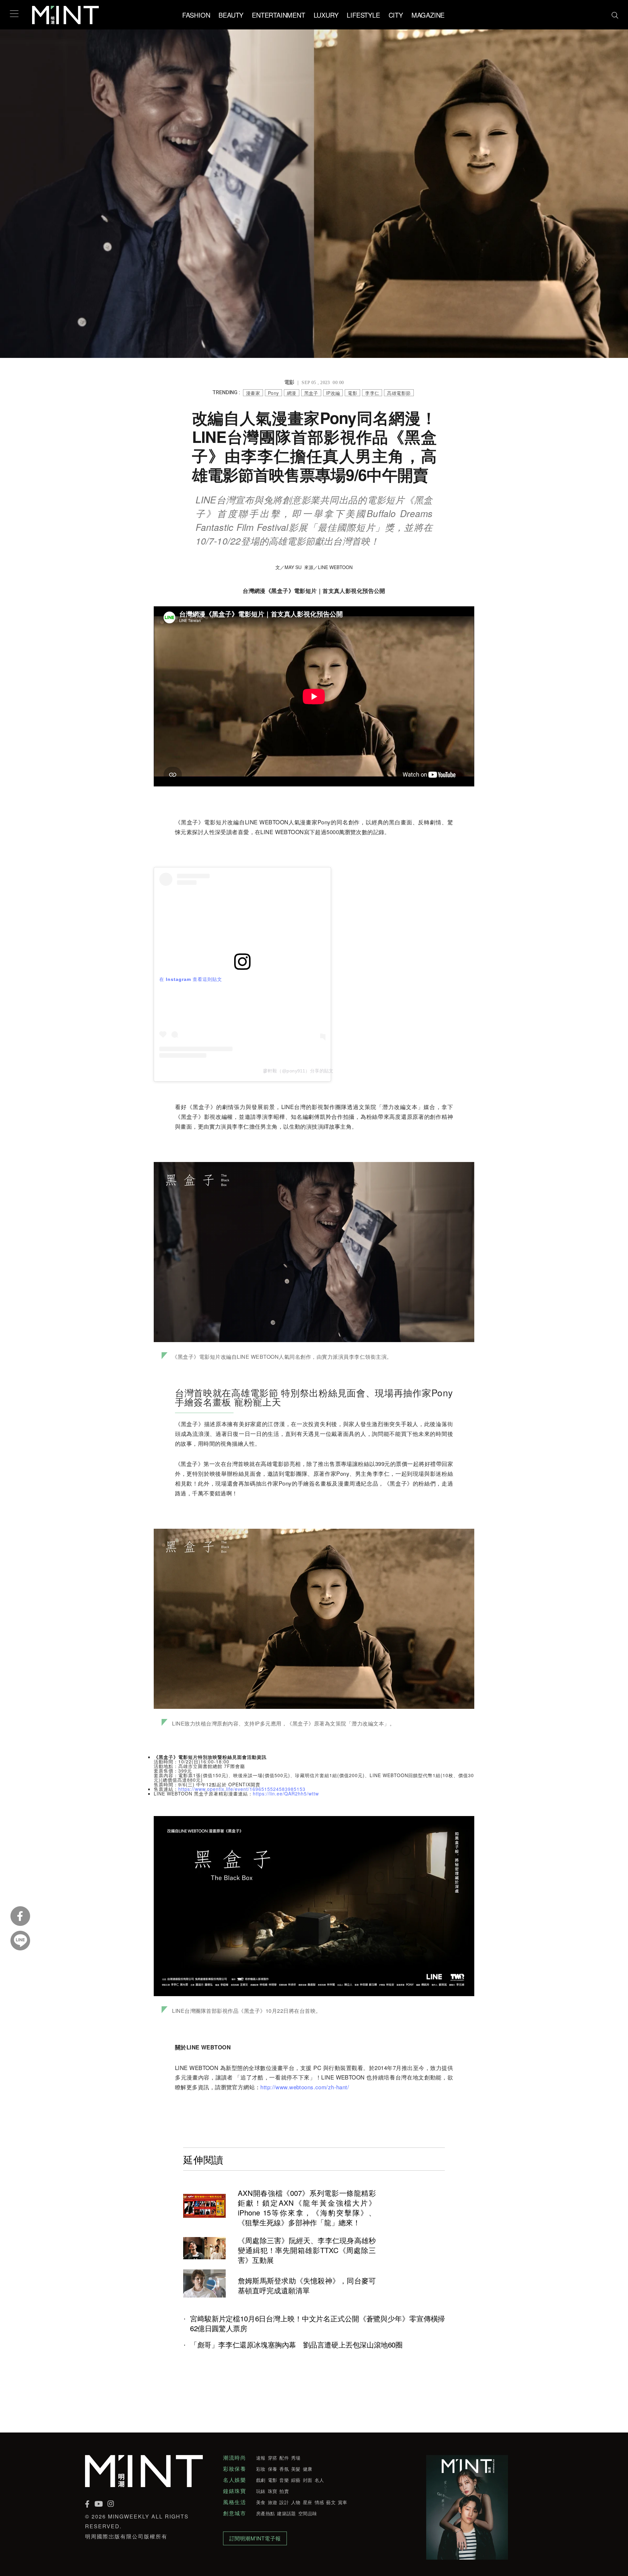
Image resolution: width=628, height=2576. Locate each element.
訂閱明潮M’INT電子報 (255, 2538)
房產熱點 (265, 2513)
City (396, 15)
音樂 (284, 2480)
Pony (273, 393)
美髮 (296, 2469)
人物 (296, 2502)
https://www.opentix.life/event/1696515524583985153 (242, 1789)
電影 (352, 393)
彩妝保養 (235, 2469)
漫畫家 (253, 393)
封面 (308, 2480)
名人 (319, 2480)
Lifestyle (363, 15)
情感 (319, 2502)
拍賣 (284, 2491)
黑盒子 (311, 393)
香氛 (284, 2469)
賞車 (343, 2502)
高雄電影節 (399, 393)
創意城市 (235, 2513)
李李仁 (372, 393)
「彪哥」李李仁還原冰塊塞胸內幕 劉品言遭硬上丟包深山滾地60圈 (296, 2345)
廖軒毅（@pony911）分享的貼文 (298, 1071)
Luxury (326, 15)
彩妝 (261, 2469)
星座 (308, 2502)
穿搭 (273, 2458)
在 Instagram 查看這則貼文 (191, 979)
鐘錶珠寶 (235, 2491)
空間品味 (308, 2513)
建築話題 (286, 2513)
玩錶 (261, 2491)
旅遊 (273, 2502)
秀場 (296, 2458)
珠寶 (273, 2491)
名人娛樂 (235, 2480)
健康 (308, 2469)
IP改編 (333, 393)
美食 (261, 2502)
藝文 (331, 2502)
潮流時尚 (235, 2458)
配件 (284, 2458)
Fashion (196, 15)
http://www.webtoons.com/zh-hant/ (305, 2087)
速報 (261, 2458)
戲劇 (261, 2480)
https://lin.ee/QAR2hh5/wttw (286, 1793)
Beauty (231, 15)
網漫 (292, 393)
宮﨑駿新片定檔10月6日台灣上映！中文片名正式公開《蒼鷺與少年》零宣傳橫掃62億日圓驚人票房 (317, 2323)
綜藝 (296, 2480)
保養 (273, 2469)
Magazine (428, 15)
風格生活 (235, 2502)
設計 (284, 2502)
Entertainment (278, 15)
